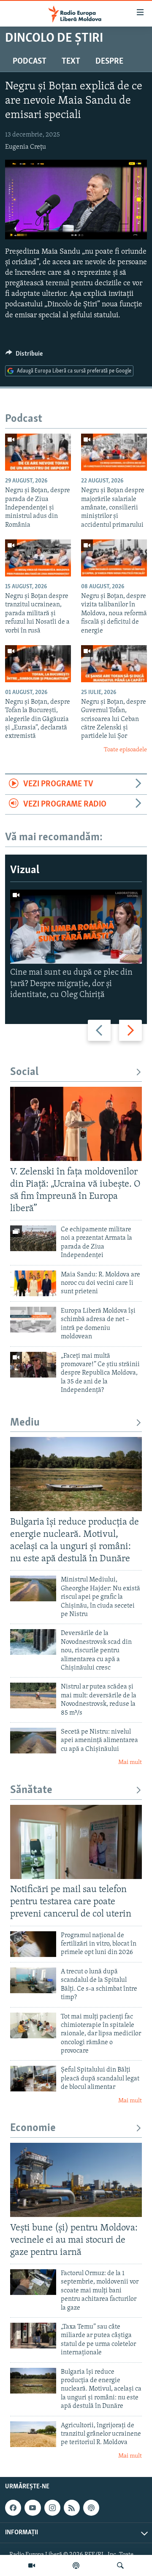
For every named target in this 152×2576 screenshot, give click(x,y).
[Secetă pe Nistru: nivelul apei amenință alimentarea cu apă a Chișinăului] (33, 1741)
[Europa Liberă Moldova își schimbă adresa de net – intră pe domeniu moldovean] (33, 1320)
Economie (33, 2128)
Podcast (30, 62)
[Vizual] (32, 2565)
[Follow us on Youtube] (33, 2508)
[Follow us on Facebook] (13, 2508)
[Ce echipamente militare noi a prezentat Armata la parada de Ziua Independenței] (33, 1238)
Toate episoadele (125, 750)
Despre (109, 62)
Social (24, 1072)
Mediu (25, 1423)
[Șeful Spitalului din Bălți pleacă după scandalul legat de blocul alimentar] (33, 2079)
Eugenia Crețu (26, 147)
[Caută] (120, 2565)
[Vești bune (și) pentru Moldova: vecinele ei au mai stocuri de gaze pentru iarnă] (76, 2180)
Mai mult (130, 1762)
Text (71, 62)
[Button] (24, 356)
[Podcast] (76, 2565)
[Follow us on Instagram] (52, 2508)
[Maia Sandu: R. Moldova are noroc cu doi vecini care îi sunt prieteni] (33, 1283)
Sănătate (31, 1790)
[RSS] (72, 2508)
